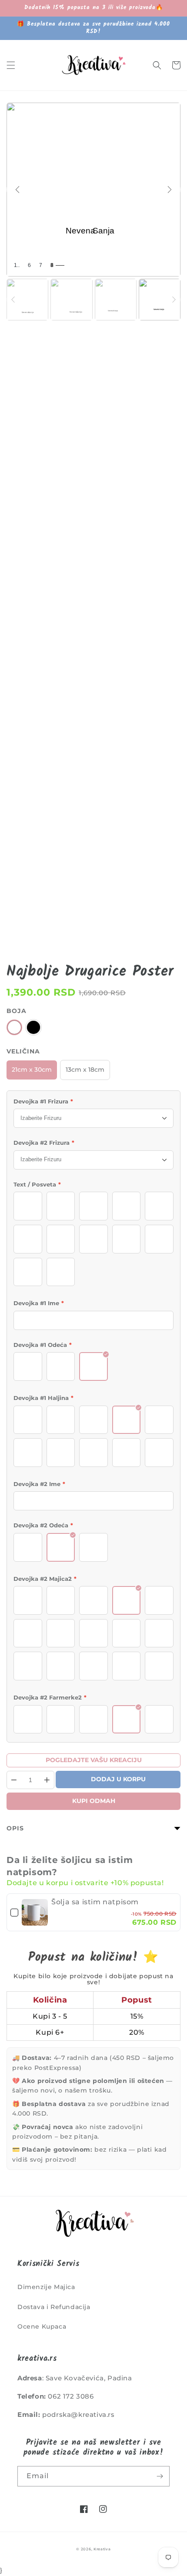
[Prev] (17, 190)
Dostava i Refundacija (54, 2307)
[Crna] (33, 1027)
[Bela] (14, 1027)
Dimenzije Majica (46, 2287)
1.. (17, 265)
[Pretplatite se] (160, 2476)
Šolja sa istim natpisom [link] (95, 1902)
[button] (11, 65)
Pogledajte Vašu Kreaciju (94, 1760)
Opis (15, 1828)
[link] (35, 1913)
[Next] (170, 190)
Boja (17, 1011)
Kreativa (102, 2549)
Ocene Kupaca (42, 2326)
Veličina (23, 1051)
